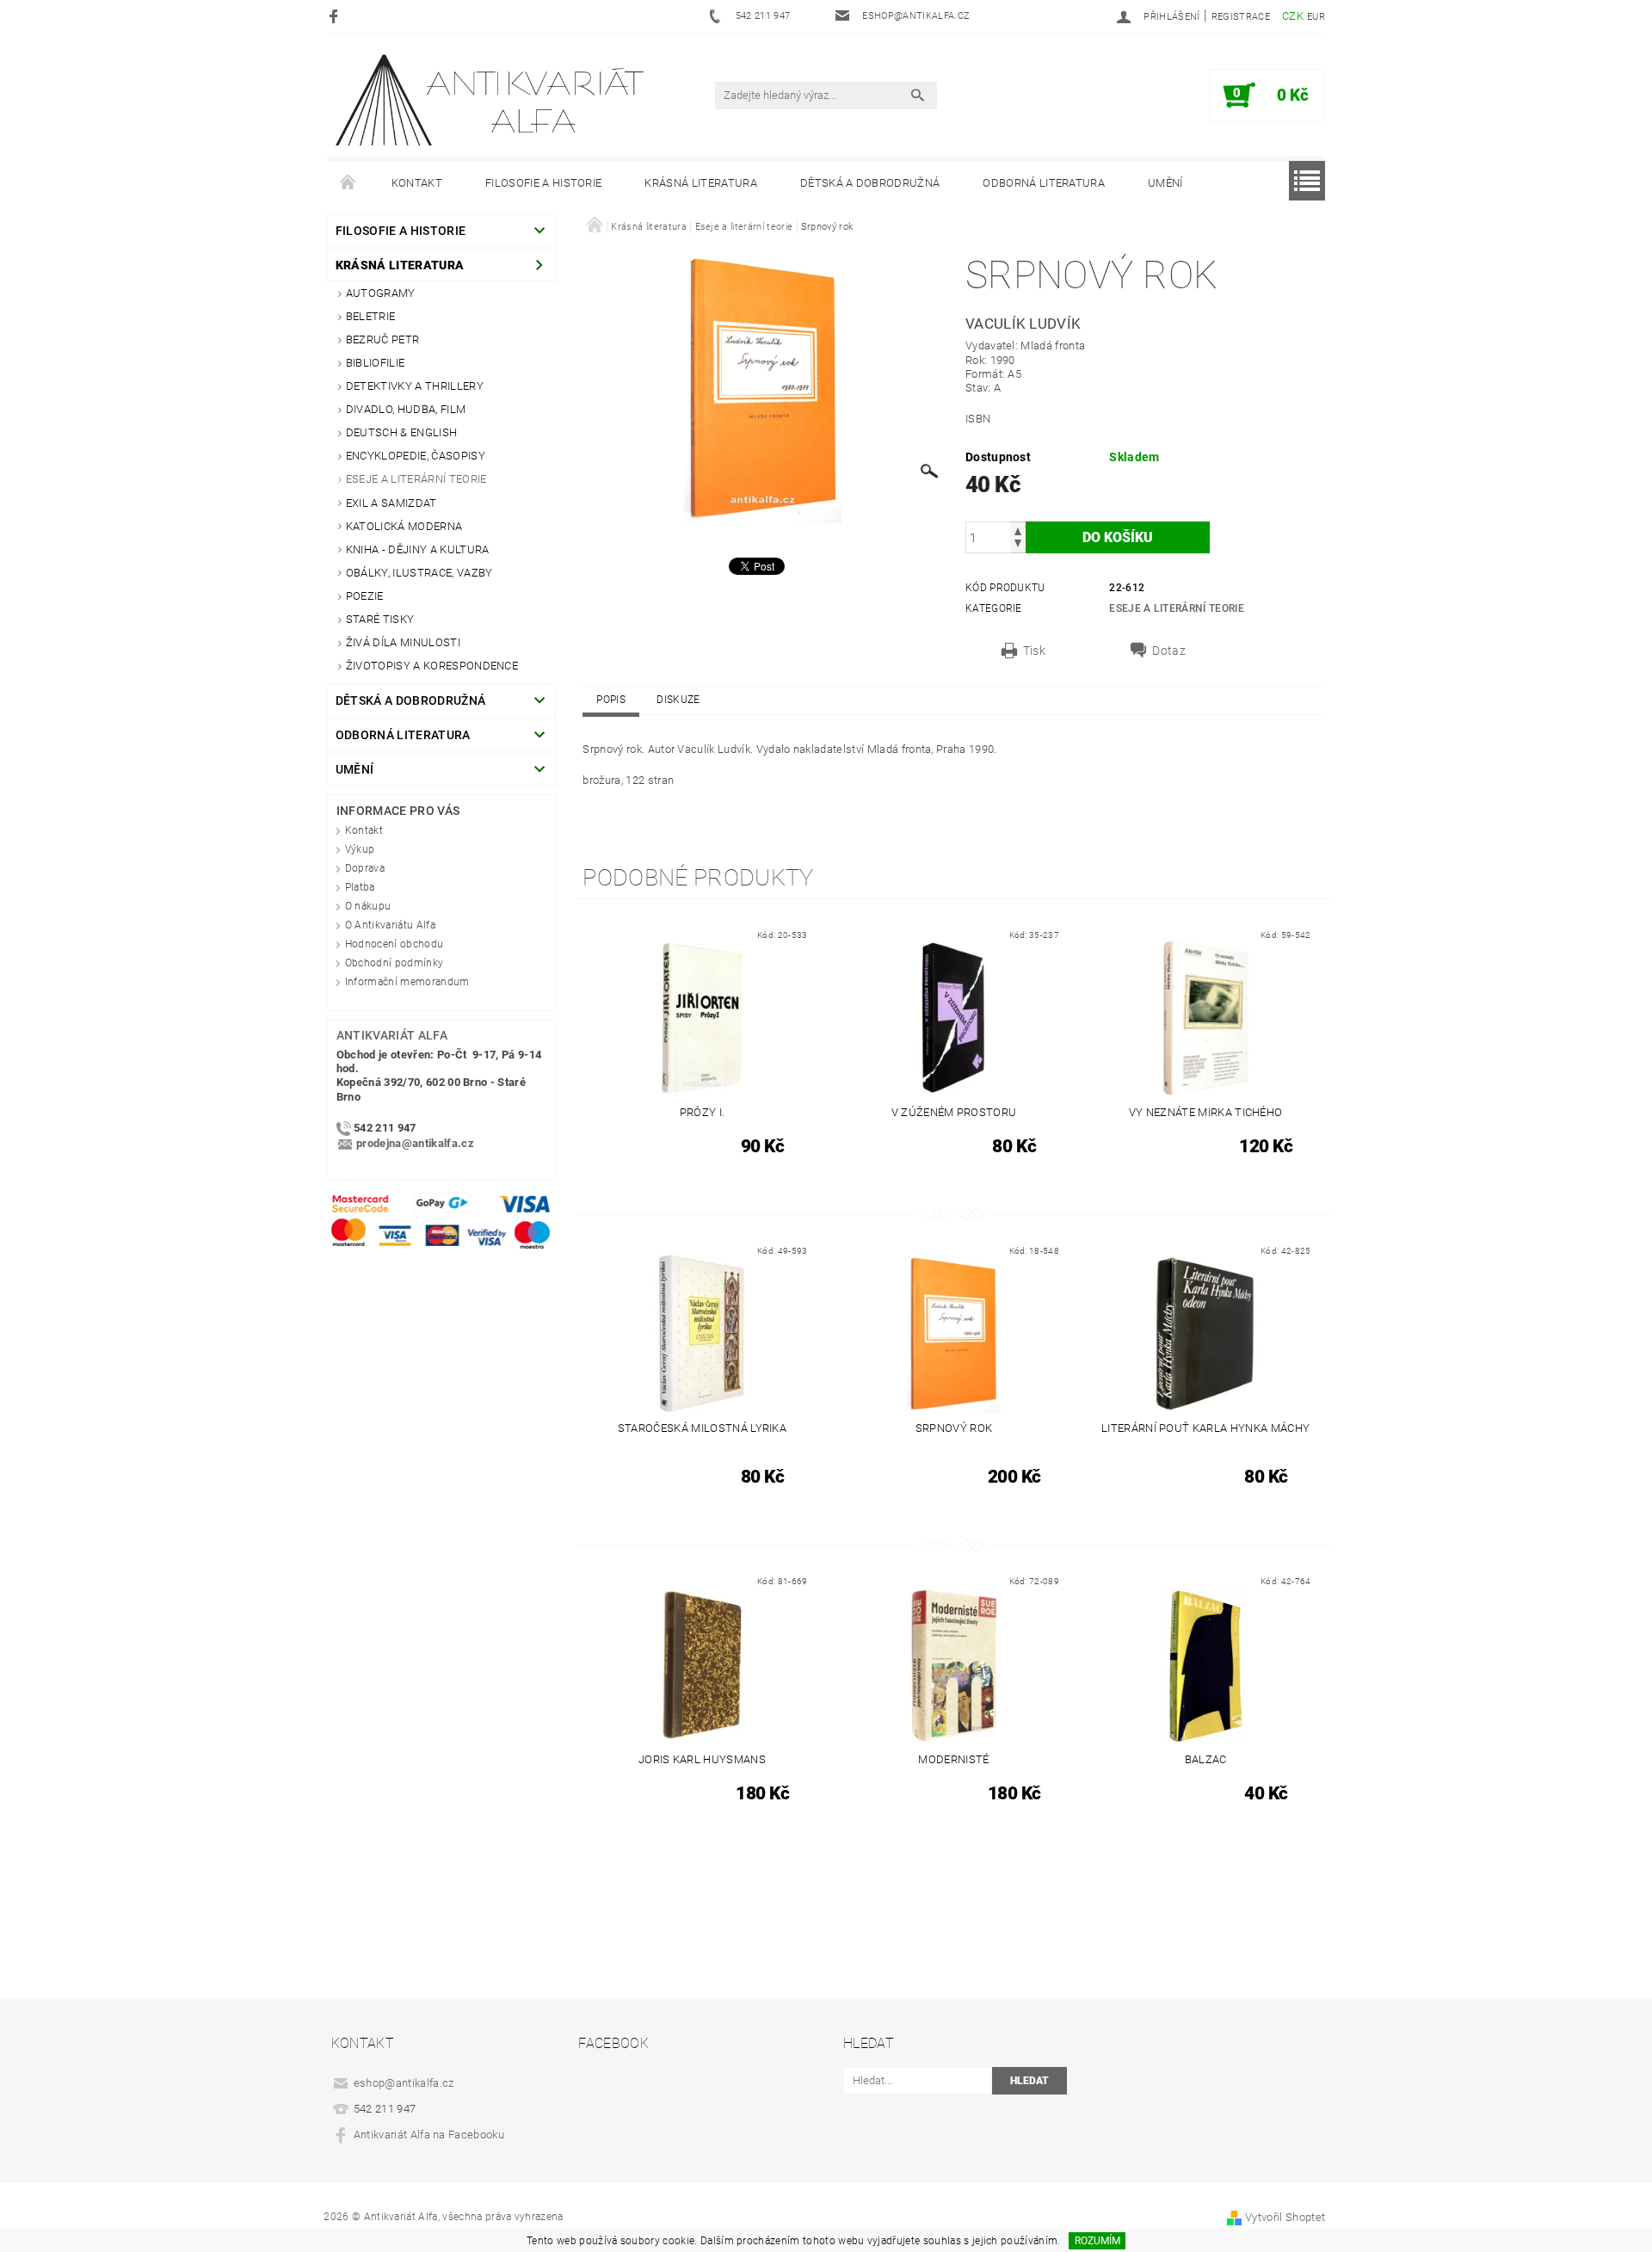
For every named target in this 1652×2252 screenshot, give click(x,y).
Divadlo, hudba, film (406, 409)
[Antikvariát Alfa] (491, 100)
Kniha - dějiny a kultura (418, 549)
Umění (1165, 183)
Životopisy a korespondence (432, 666)
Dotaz (1169, 651)
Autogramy (381, 293)
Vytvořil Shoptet (1285, 2217)
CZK (1293, 16)
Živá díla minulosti (403, 642)
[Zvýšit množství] (1018, 530)
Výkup (360, 849)
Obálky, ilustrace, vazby (419, 573)
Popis (611, 700)
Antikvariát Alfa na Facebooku (429, 2135)
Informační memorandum (407, 982)
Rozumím (1097, 2241)
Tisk (1034, 651)
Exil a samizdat (391, 503)
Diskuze (678, 700)
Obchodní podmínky (394, 963)
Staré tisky (380, 619)
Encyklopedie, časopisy (416, 456)
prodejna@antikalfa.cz (415, 1143)
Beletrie (371, 316)
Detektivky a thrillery (415, 386)
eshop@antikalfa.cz (404, 2083)
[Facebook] (336, 16)
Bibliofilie (376, 363)
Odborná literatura (1044, 183)
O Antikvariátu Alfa (390, 925)
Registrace (1241, 17)
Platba (360, 887)
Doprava (365, 868)
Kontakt (417, 183)
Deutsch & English (401, 432)
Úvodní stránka (348, 183)
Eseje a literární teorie (416, 479)
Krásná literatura (700, 183)
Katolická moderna (404, 526)
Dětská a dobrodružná (870, 183)
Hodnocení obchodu (394, 944)
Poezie (365, 596)
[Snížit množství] (1018, 545)
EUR (1316, 17)
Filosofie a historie (543, 183)
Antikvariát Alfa (392, 1035)
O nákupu (368, 906)
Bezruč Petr (383, 339)
